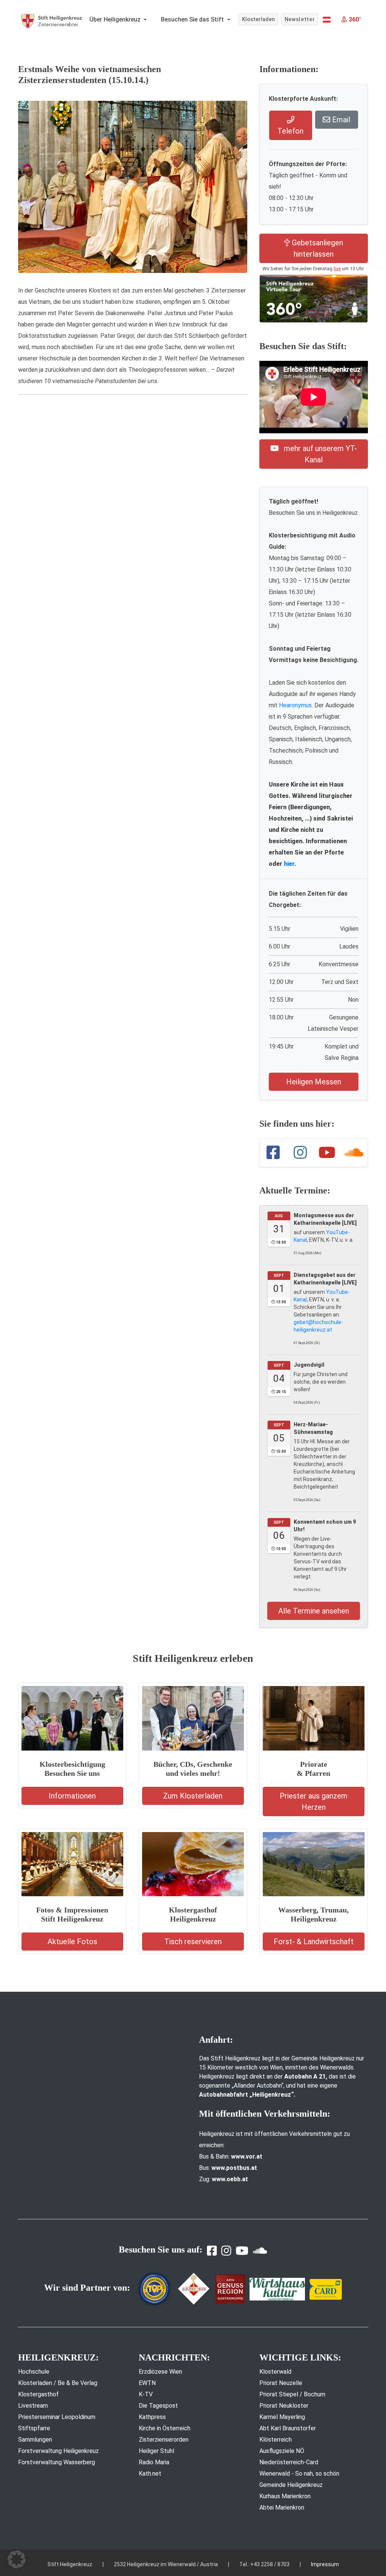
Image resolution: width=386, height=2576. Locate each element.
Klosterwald (275, 2372)
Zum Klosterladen (193, 1796)
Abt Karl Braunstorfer (288, 2428)
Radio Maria (154, 2462)
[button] (327, 20)
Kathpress (152, 2417)
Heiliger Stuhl (156, 2451)
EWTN (147, 2383)
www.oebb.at (230, 2179)
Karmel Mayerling (282, 2417)
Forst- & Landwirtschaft (314, 1942)
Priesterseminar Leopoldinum (57, 2417)
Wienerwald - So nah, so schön (299, 2474)
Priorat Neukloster (284, 2406)
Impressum (325, 2564)
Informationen (72, 1796)
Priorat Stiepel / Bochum (292, 2394)
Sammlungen (35, 2440)
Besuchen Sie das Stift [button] (193, 19)
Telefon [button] (290, 131)
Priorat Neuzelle (281, 2383)
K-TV (146, 2394)
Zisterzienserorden (164, 2440)
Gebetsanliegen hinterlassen (316, 248)
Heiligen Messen (314, 1082)
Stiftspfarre (34, 2428)
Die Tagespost (158, 2406)
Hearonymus (295, 705)
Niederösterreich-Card (289, 2462)
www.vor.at (247, 2156)
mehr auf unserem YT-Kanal (319, 454)
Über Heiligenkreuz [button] (116, 19)
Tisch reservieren (193, 1942)
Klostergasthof (38, 2394)
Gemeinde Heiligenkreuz (291, 2485)
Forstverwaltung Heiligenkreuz (58, 2451)
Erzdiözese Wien (160, 2372)
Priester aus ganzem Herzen (314, 1802)
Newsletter (300, 19)
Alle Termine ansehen (314, 1611)
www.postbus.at (234, 2168)
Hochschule (34, 2372)
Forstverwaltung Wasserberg (57, 2462)
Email (340, 120)
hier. (290, 864)
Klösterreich (276, 2440)
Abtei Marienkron (282, 2507)
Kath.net (150, 2474)
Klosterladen (258, 19)
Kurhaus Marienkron (285, 2496)
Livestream (33, 2406)
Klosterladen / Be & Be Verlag (58, 2383)
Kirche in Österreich (165, 2428)
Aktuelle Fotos (72, 1942)
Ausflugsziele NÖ (282, 2451)
